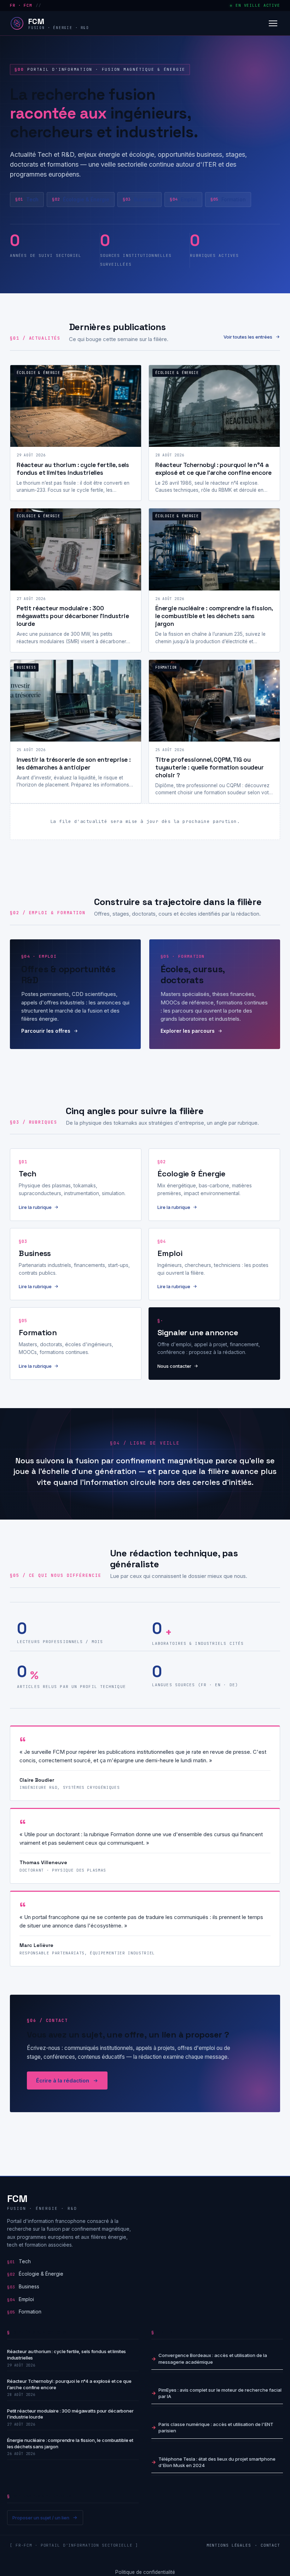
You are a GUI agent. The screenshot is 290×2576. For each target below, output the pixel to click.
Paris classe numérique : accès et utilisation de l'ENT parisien (216, 2427)
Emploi (183, 199)
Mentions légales (229, 2545)
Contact (270, 2545)
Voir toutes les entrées (248, 337)
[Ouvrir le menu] (273, 23)
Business (140, 199)
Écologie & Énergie (81, 199)
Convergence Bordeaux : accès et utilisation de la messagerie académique (213, 2358)
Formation (228, 199)
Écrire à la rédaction (63, 2081)
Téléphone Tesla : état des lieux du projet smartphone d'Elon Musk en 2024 (217, 2462)
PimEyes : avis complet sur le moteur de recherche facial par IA (220, 2393)
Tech (27, 199)
